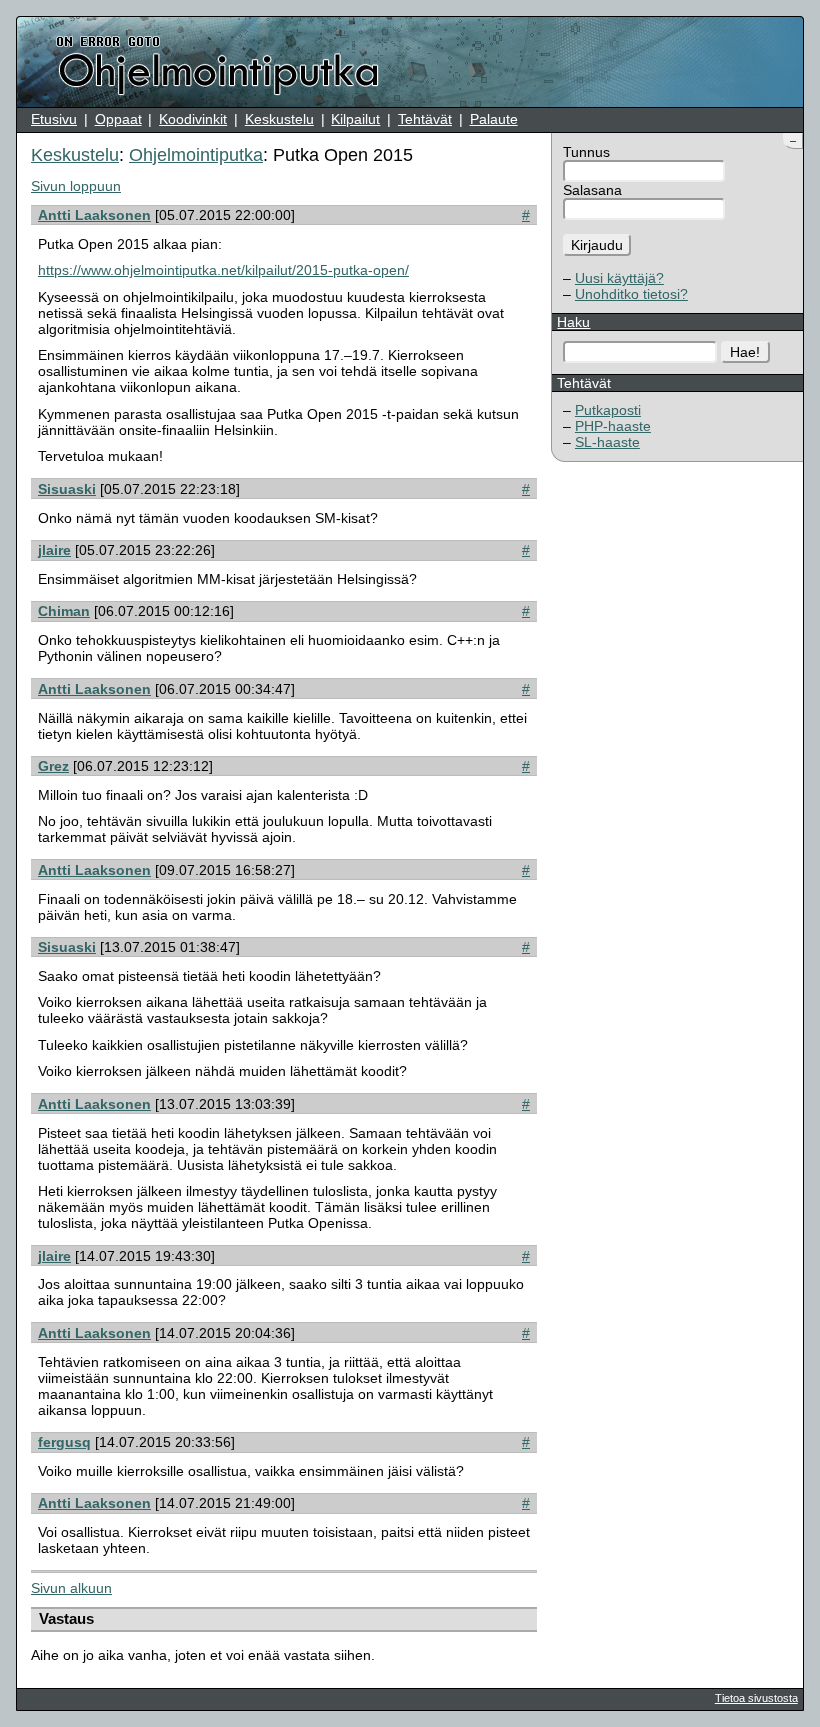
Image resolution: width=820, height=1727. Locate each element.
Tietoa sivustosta (756, 1698)
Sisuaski (67, 489)
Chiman (64, 611)
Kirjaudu (597, 245)
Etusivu (54, 119)
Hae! (745, 352)
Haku (573, 322)
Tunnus (586, 152)
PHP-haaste (613, 426)
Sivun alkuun (71, 1588)
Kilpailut (355, 119)
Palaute (494, 119)
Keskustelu (279, 119)
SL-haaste (607, 442)
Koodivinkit (193, 119)
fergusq (64, 1442)
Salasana (592, 190)
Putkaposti (608, 410)
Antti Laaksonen (94, 215)
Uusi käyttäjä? (619, 278)
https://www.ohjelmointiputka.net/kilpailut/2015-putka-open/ (223, 270)
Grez (53, 766)
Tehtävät (425, 119)
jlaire (54, 550)
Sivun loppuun (76, 186)
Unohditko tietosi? (631, 294)
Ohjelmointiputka (196, 155)
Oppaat (118, 119)
